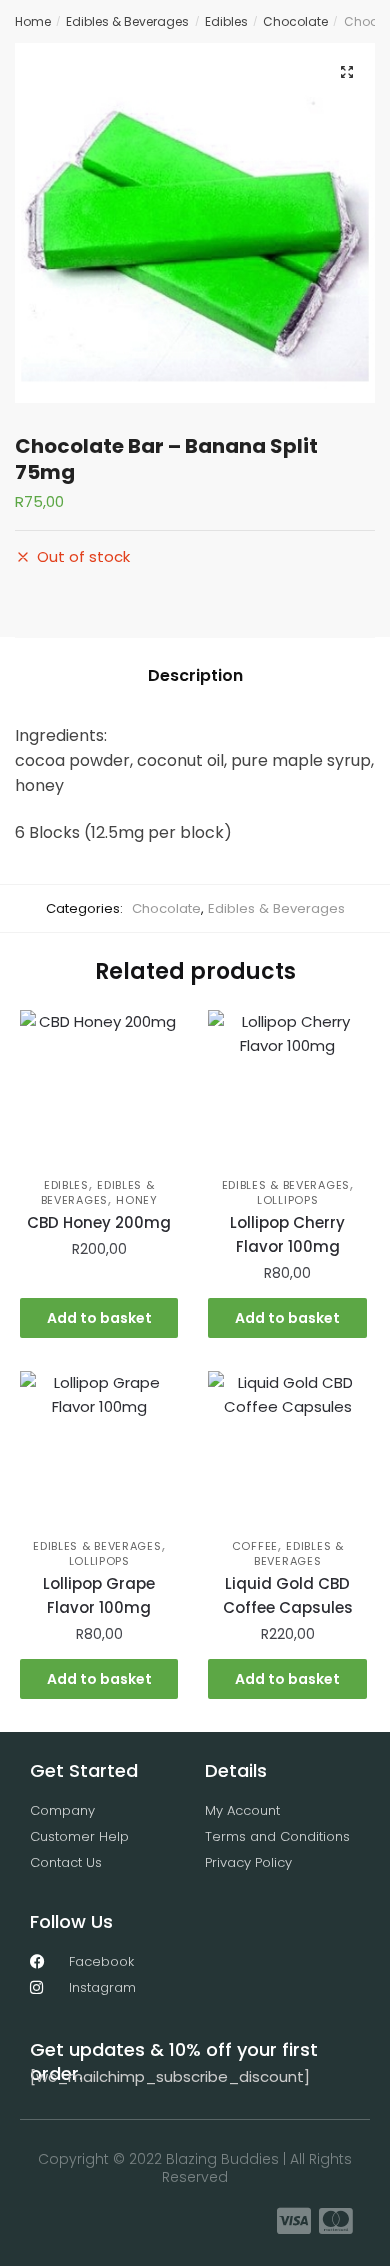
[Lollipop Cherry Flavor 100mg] (287, 1089)
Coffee (255, 1546)
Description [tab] (195, 675)
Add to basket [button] (99, 1318)
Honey (137, 1200)
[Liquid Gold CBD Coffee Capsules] (287, 1450)
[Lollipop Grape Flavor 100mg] (99, 1450)
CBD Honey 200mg (99, 1222)
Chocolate (295, 21)
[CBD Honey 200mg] (99, 1089)
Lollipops (287, 1200)
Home (33, 21)
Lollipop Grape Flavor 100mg (99, 1595)
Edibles (226, 21)
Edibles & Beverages (127, 21)
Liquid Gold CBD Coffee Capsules (288, 1595)
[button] (347, 72)
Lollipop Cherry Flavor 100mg (287, 1234)
